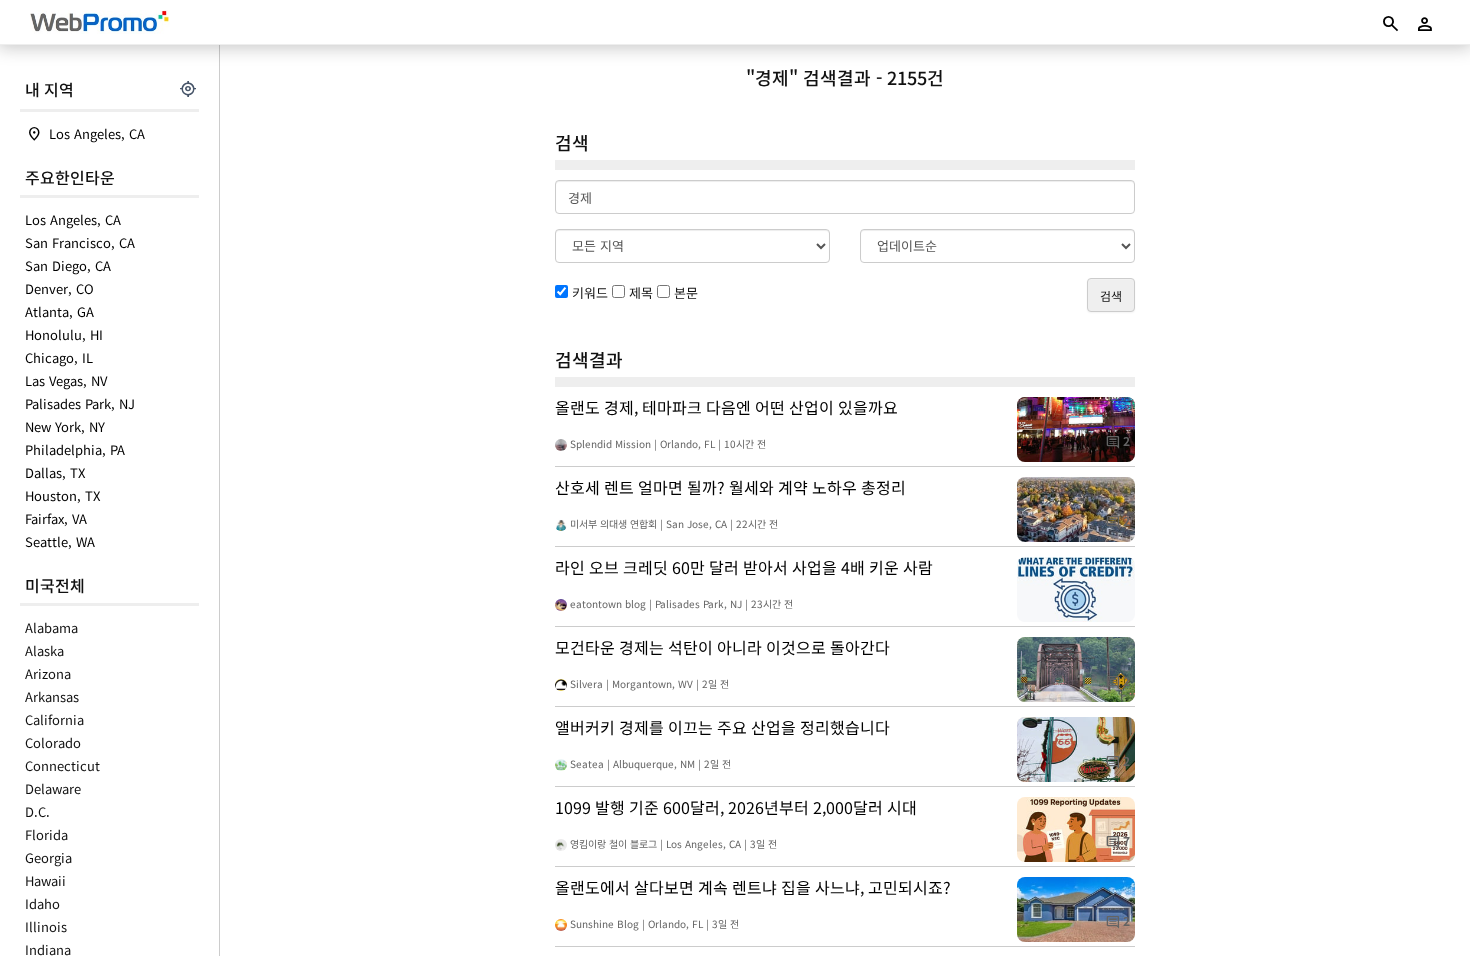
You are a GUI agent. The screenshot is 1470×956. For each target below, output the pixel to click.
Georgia (48, 857)
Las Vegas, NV (66, 380)
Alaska (44, 650)
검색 (1111, 295)
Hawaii (45, 880)
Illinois (46, 926)
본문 (686, 292)
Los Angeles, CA (97, 133)
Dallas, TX (55, 472)
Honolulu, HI (64, 334)
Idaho (42, 903)
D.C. (37, 811)
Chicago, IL (59, 357)
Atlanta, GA (59, 311)
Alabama (51, 627)
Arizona (48, 673)
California (54, 719)
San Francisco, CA (80, 242)
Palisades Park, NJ (80, 403)
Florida (46, 834)
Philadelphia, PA (75, 449)
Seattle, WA (60, 541)
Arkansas (52, 696)
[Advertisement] (387, 410)
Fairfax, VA (56, 518)
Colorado (53, 742)
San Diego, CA (68, 265)
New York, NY (65, 426)
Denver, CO (59, 288)
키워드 (590, 292)
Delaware (53, 788)
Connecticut (62, 765)
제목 (641, 292)
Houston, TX (62, 495)
